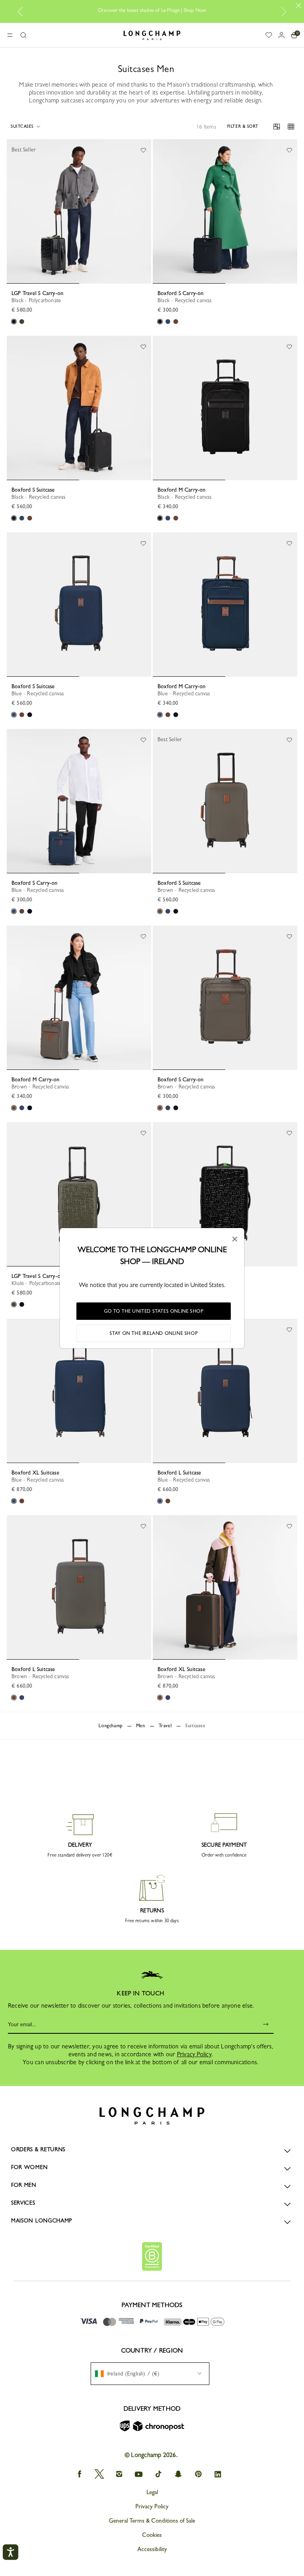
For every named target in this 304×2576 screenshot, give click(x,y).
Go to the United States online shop (154, 1311)
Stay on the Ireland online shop (154, 1333)
